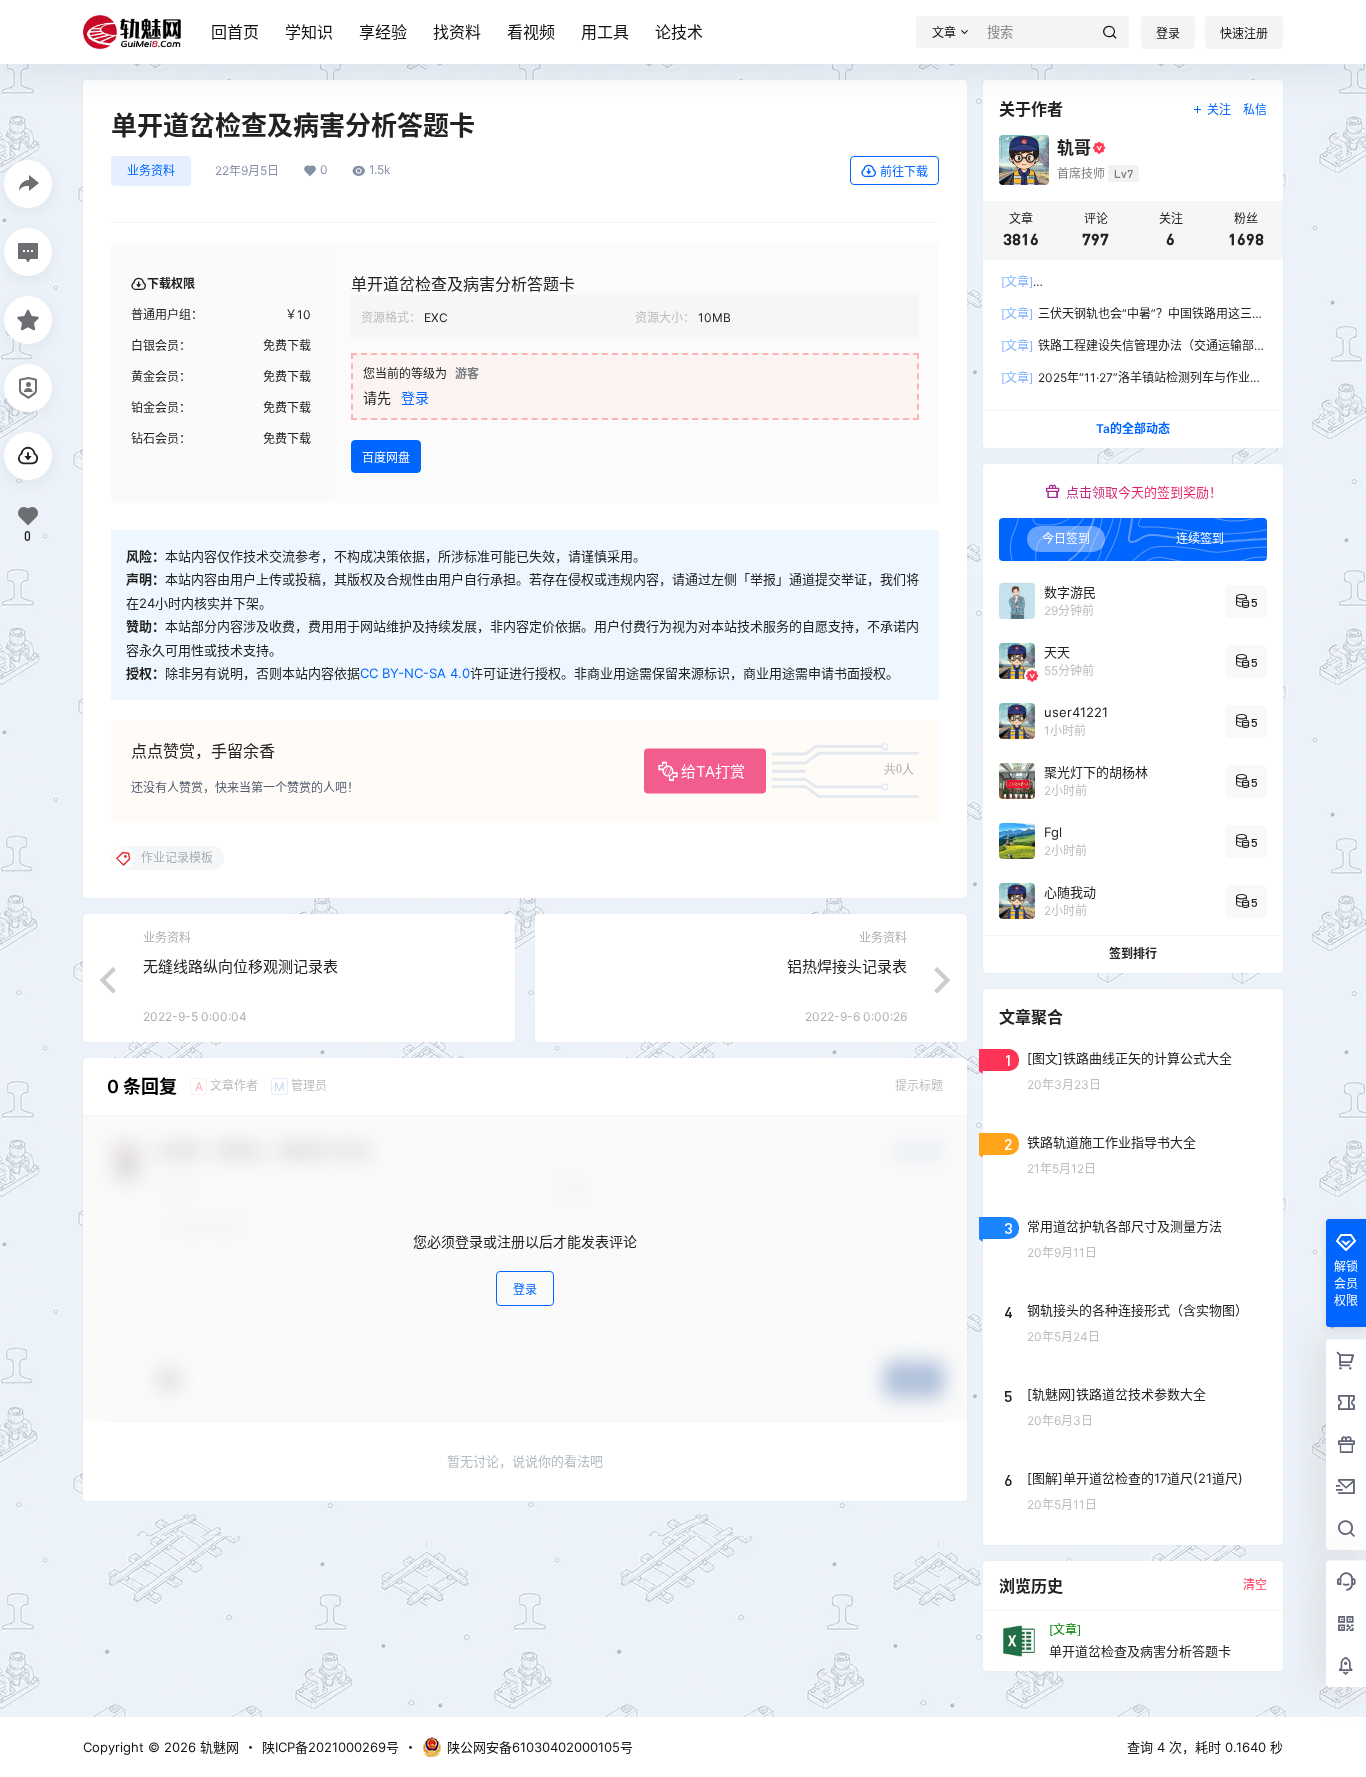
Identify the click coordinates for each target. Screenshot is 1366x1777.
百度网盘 (386, 457)
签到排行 (1133, 953)
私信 (1255, 109)
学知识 (309, 32)
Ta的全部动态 (1133, 428)
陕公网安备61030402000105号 (540, 1747)
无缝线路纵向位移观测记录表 (240, 966)
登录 (1168, 33)
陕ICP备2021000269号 (330, 1747)
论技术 (679, 32)
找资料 (457, 32)
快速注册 (1244, 33)
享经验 (383, 32)
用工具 (605, 32)
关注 (1219, 109)
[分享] (28, 184)
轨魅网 (217, 1747)
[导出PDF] (28, 456)
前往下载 (904, 171)
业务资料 (151, 170)
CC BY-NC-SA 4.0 (415, 673)
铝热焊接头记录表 (847, 966)
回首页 (235, 32)
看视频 (531, 32)
